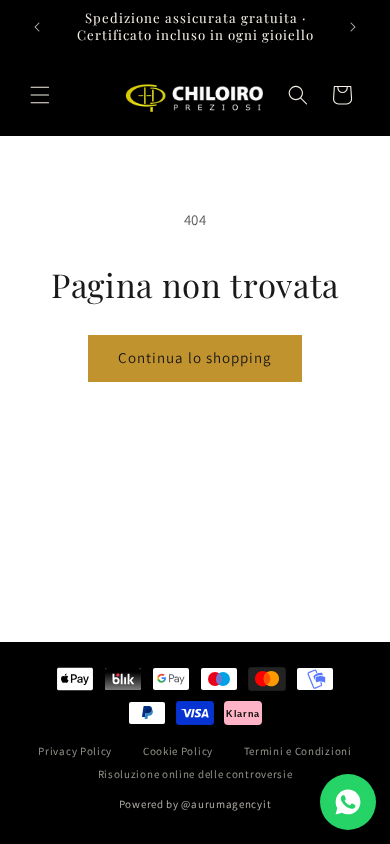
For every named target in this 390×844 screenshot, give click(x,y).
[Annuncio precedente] (37, 27)
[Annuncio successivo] (353, 27)
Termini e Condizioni (298, 751)
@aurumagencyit (226, 804)
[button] (40, 95)
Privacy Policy (75, 751)
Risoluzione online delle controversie (195, 774)
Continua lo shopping (195, 357)
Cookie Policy (178, 751)
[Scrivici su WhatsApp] (348, 802)
